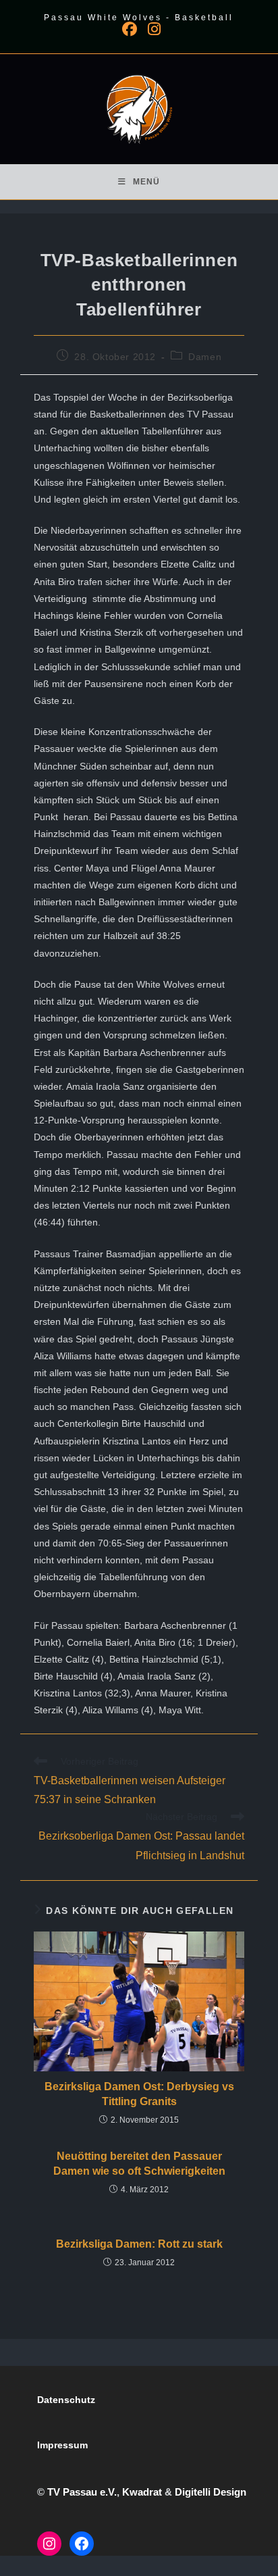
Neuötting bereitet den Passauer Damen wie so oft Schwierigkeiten (139, 2164)
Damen (205, 357)
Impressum (62, 2445)
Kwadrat (142, 2492)
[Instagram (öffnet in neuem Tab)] (151, 29)
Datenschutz (66, 2400)
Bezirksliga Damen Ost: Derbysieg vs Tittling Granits (139, 2094)
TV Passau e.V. (82, 2492)
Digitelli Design (211, 2492)
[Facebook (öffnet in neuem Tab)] (130, 29)
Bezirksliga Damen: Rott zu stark (139, 2244)
